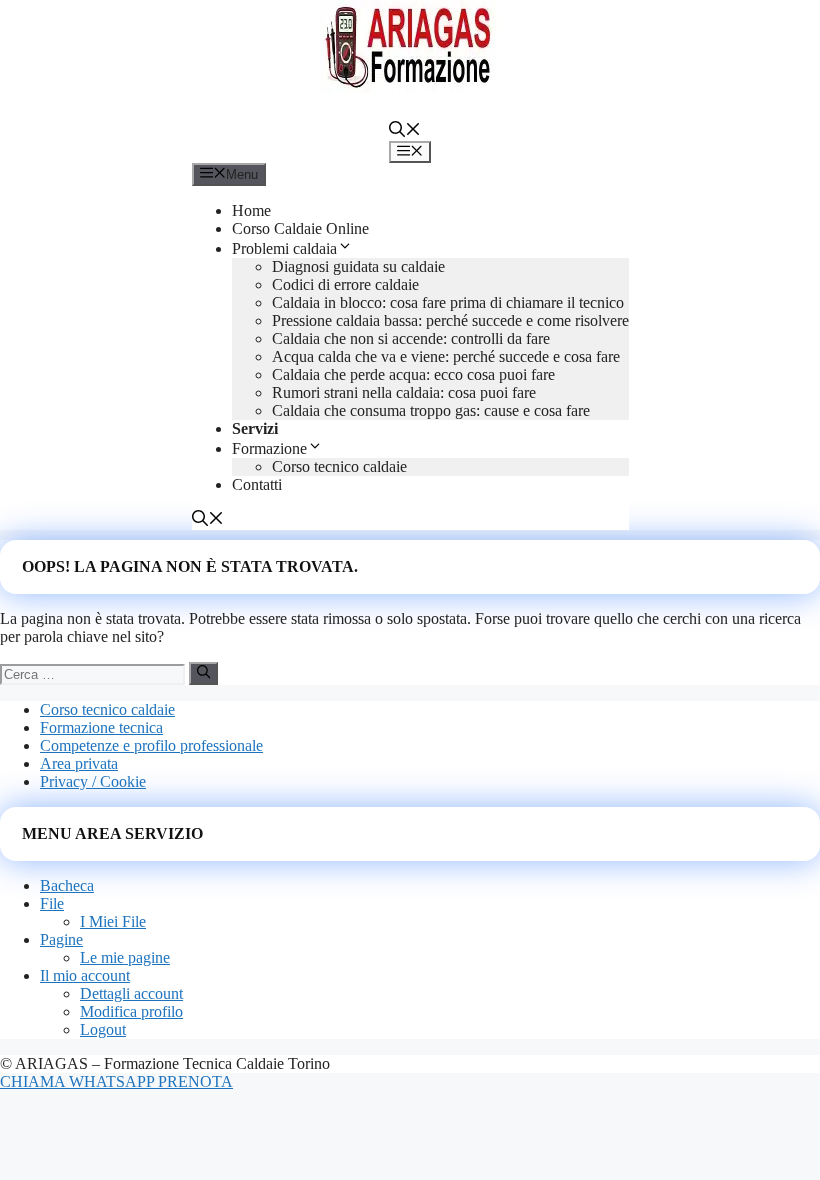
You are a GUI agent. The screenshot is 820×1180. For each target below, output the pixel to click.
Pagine (61, 939)
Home (251, 210)
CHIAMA (34, 1081)
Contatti (257, 484)
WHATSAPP (113, 1081)
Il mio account (85, 975)
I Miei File (113, 921)
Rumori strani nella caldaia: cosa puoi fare (404, 392)
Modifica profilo (131, 1011)
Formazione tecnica (101, 727)
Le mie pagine (125, 957)
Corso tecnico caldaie (339, 466)
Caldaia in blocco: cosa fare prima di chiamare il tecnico (448, 302)
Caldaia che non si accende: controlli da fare (411, 338)
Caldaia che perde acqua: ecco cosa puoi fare (413, 374)
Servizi (255, 428)
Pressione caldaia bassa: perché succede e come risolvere (450, 320)
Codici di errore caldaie (345, 284)
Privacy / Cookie (93, 781)
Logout (103, 1029)
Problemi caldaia (284, 248)
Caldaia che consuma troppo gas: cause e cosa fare (431, 410)
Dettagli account (131, 993)
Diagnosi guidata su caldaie (358, 266)
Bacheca (67, 885)
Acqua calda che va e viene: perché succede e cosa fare (446, 356)
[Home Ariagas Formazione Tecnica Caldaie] (410, 87)
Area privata (79, 763)
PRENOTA (195, 1081)
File (52, 903)
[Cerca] (203, 673)
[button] (405, 131)
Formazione (269, 448)
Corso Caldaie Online (300, 228)
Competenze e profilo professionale (151, 745)
